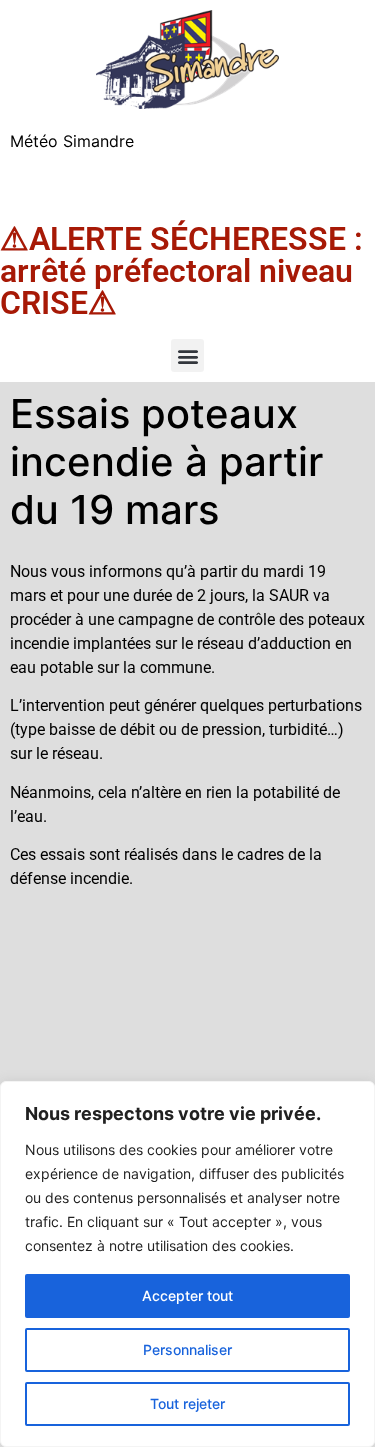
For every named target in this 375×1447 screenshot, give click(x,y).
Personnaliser (187, 1349)
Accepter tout (187, 1295)
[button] (187, 355)
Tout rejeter (187, 1403)
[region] (187, 1264)
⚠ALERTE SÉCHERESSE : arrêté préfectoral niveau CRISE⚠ (181, 271)
